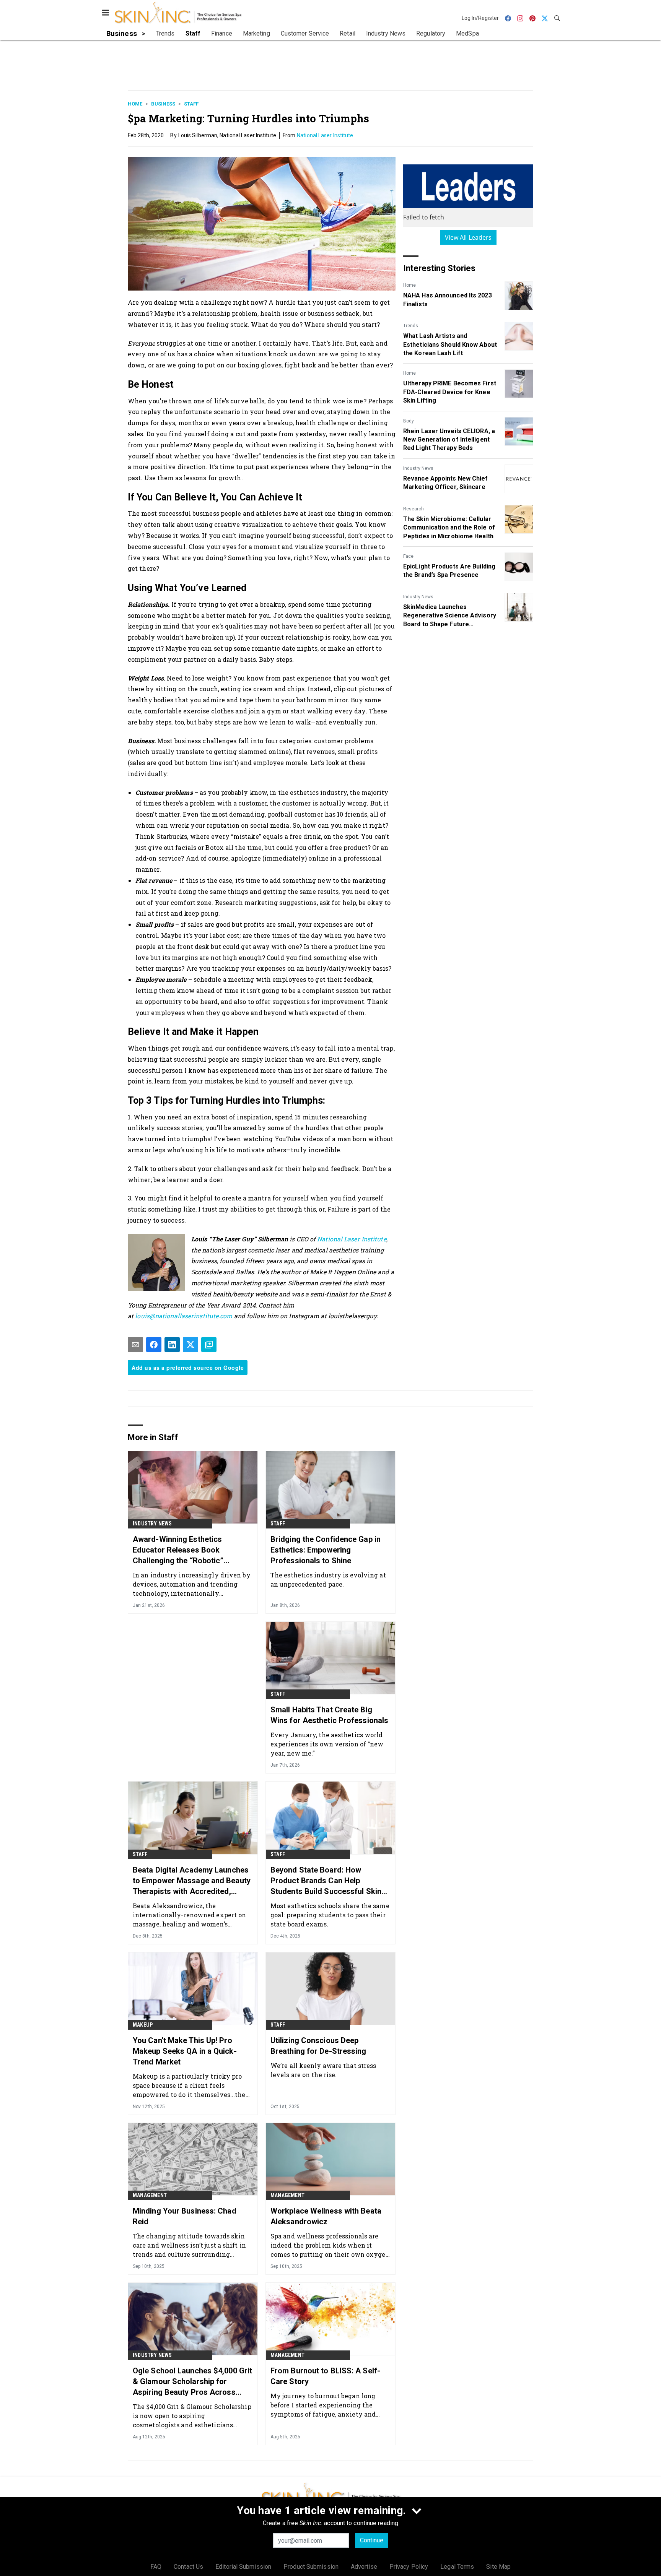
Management (150, 2195)
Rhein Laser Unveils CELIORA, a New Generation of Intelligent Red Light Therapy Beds (449, 440)
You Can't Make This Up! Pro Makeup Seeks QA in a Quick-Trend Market (185, 2051)
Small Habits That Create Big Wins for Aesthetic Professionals (329, 1715)
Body (409, 421)
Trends (411, 326)
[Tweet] (190, 1345)
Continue (372, 2540)
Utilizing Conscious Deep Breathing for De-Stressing (318, 2046)
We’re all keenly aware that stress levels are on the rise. (323, 2070)
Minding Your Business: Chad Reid (185, 2216)
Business (163, 104)
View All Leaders (468, 237)
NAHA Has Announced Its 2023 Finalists (448, 300)
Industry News (418, 468)
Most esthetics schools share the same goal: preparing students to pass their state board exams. (330, 1915)
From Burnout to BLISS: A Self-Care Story (325, 2376)
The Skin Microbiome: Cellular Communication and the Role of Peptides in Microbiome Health (449, 528)
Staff (191, 104)
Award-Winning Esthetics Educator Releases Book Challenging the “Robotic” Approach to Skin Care (178, 1550)
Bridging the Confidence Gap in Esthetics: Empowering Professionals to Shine (326, 1550)
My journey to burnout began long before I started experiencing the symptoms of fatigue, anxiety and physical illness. (323, 2405)
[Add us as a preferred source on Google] (209, 1345)
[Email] (135, 1345)
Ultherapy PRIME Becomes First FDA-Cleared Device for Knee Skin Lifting (450, 392)
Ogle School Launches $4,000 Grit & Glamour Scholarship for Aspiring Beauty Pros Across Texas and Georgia (192, 2382)
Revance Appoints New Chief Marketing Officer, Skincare (446, 483)
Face (408, 556)
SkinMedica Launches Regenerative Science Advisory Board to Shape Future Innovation (450, 616)
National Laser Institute (325, 135)
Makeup (143, 2025)
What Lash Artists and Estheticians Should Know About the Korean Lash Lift (450, 344)
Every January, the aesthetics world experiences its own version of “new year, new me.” (327, 1744)
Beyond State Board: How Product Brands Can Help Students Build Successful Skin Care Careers (326, 1881)
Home (135, 104)
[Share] (154, 1345)
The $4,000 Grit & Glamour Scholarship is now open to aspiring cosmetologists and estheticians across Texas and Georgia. (192, 2416)
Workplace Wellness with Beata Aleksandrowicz (326, 2216)
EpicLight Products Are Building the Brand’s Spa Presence (449, 571)
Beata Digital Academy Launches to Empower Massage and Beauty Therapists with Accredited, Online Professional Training (192, 1881)
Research (414, 509)
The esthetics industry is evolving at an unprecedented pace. (328, 1580)
